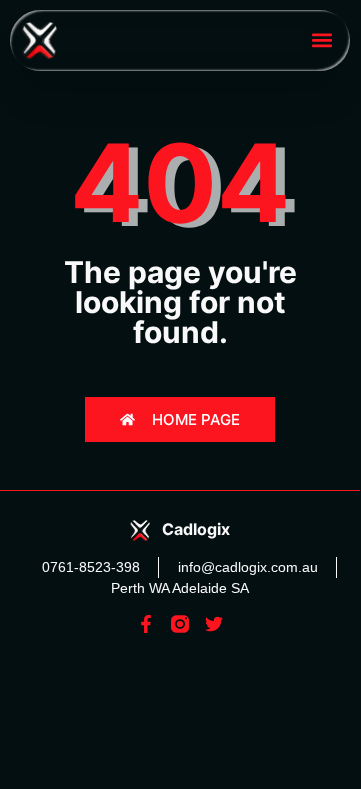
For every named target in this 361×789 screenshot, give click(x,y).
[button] (321, 40)
